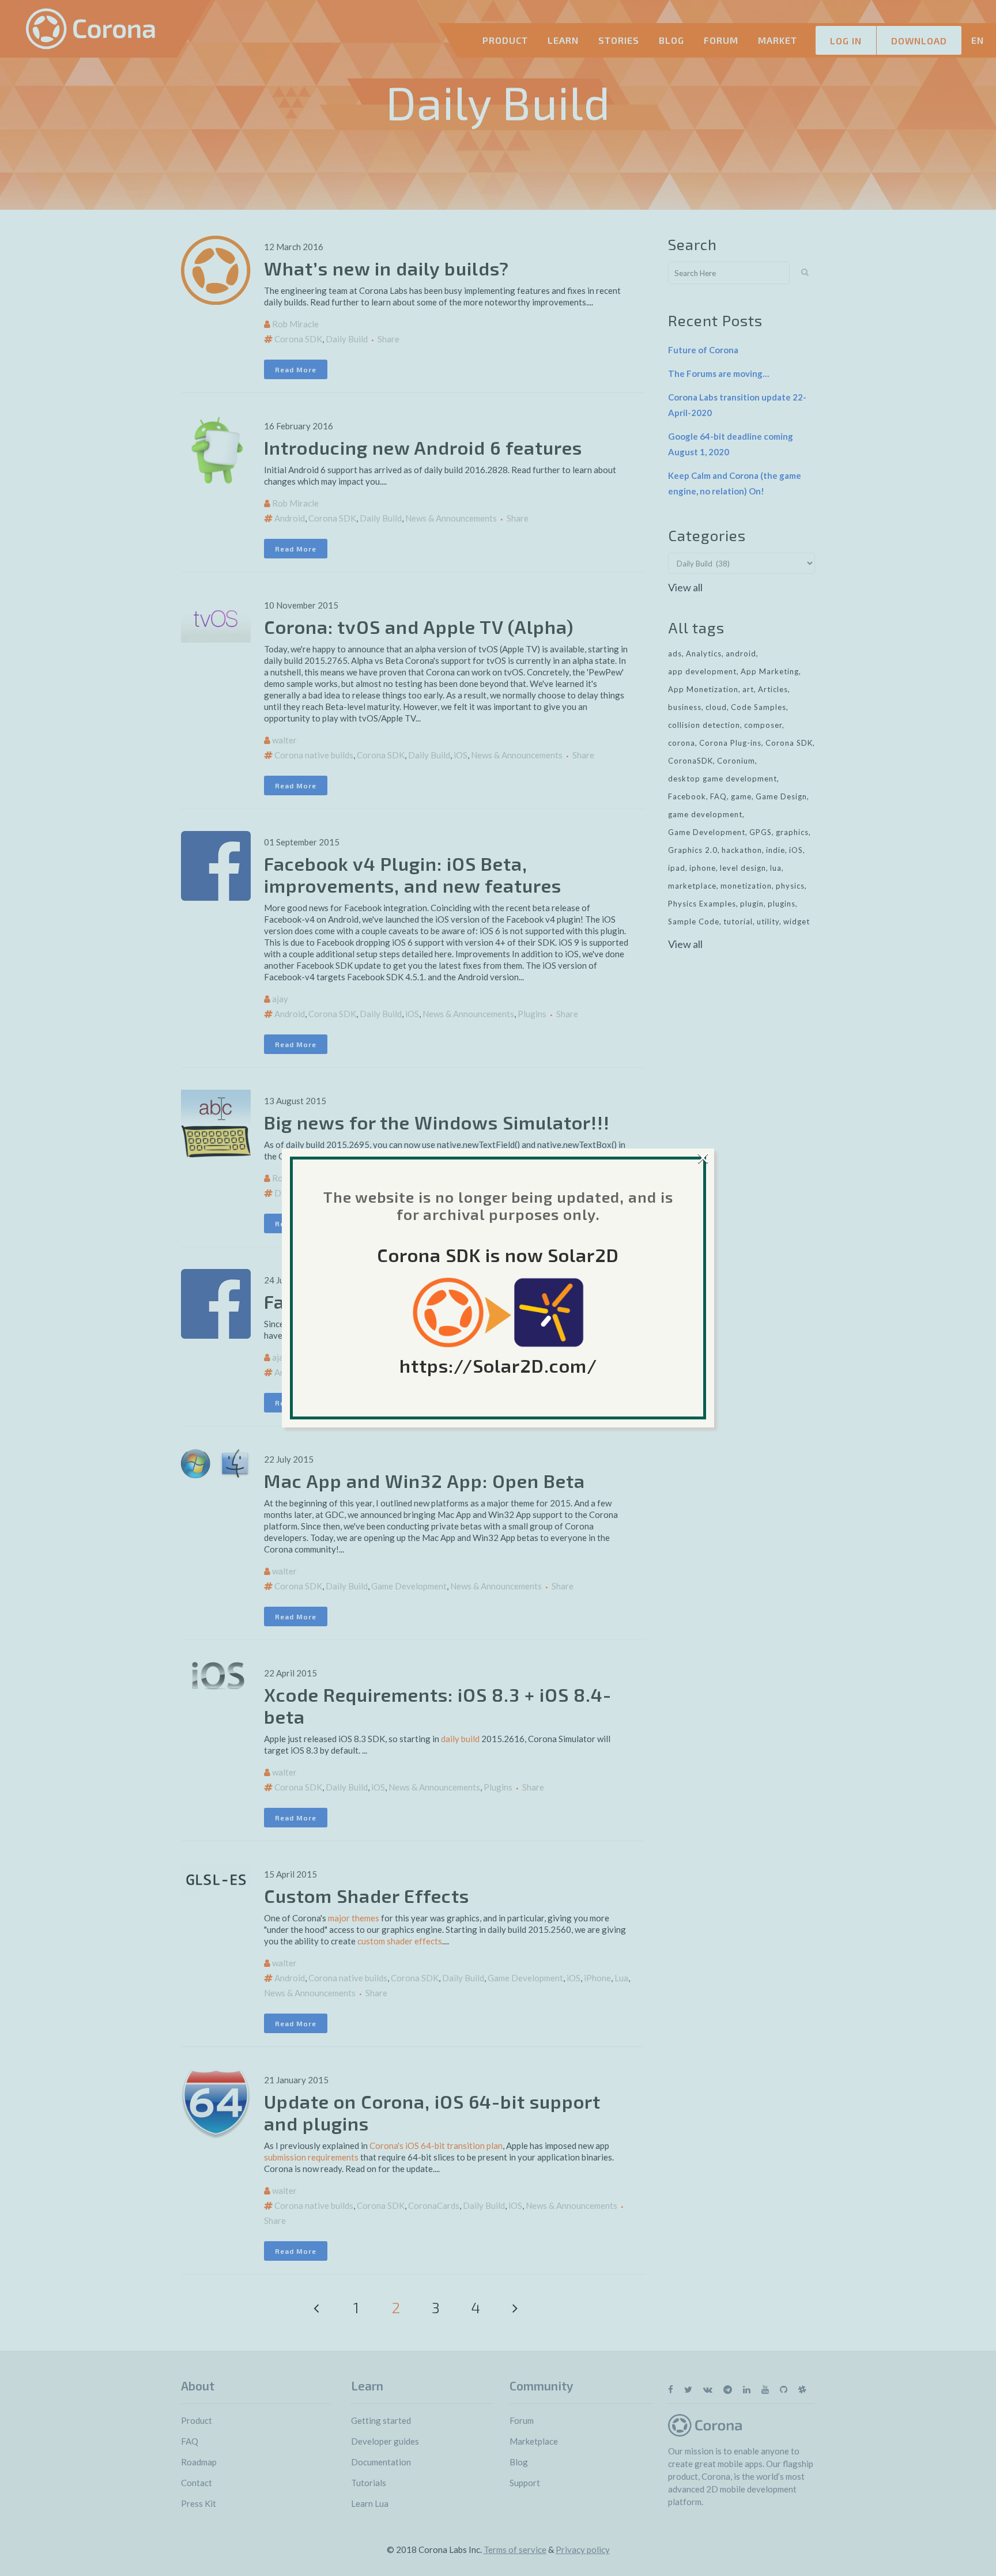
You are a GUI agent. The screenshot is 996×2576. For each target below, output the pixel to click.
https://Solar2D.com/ (498, 1365)
